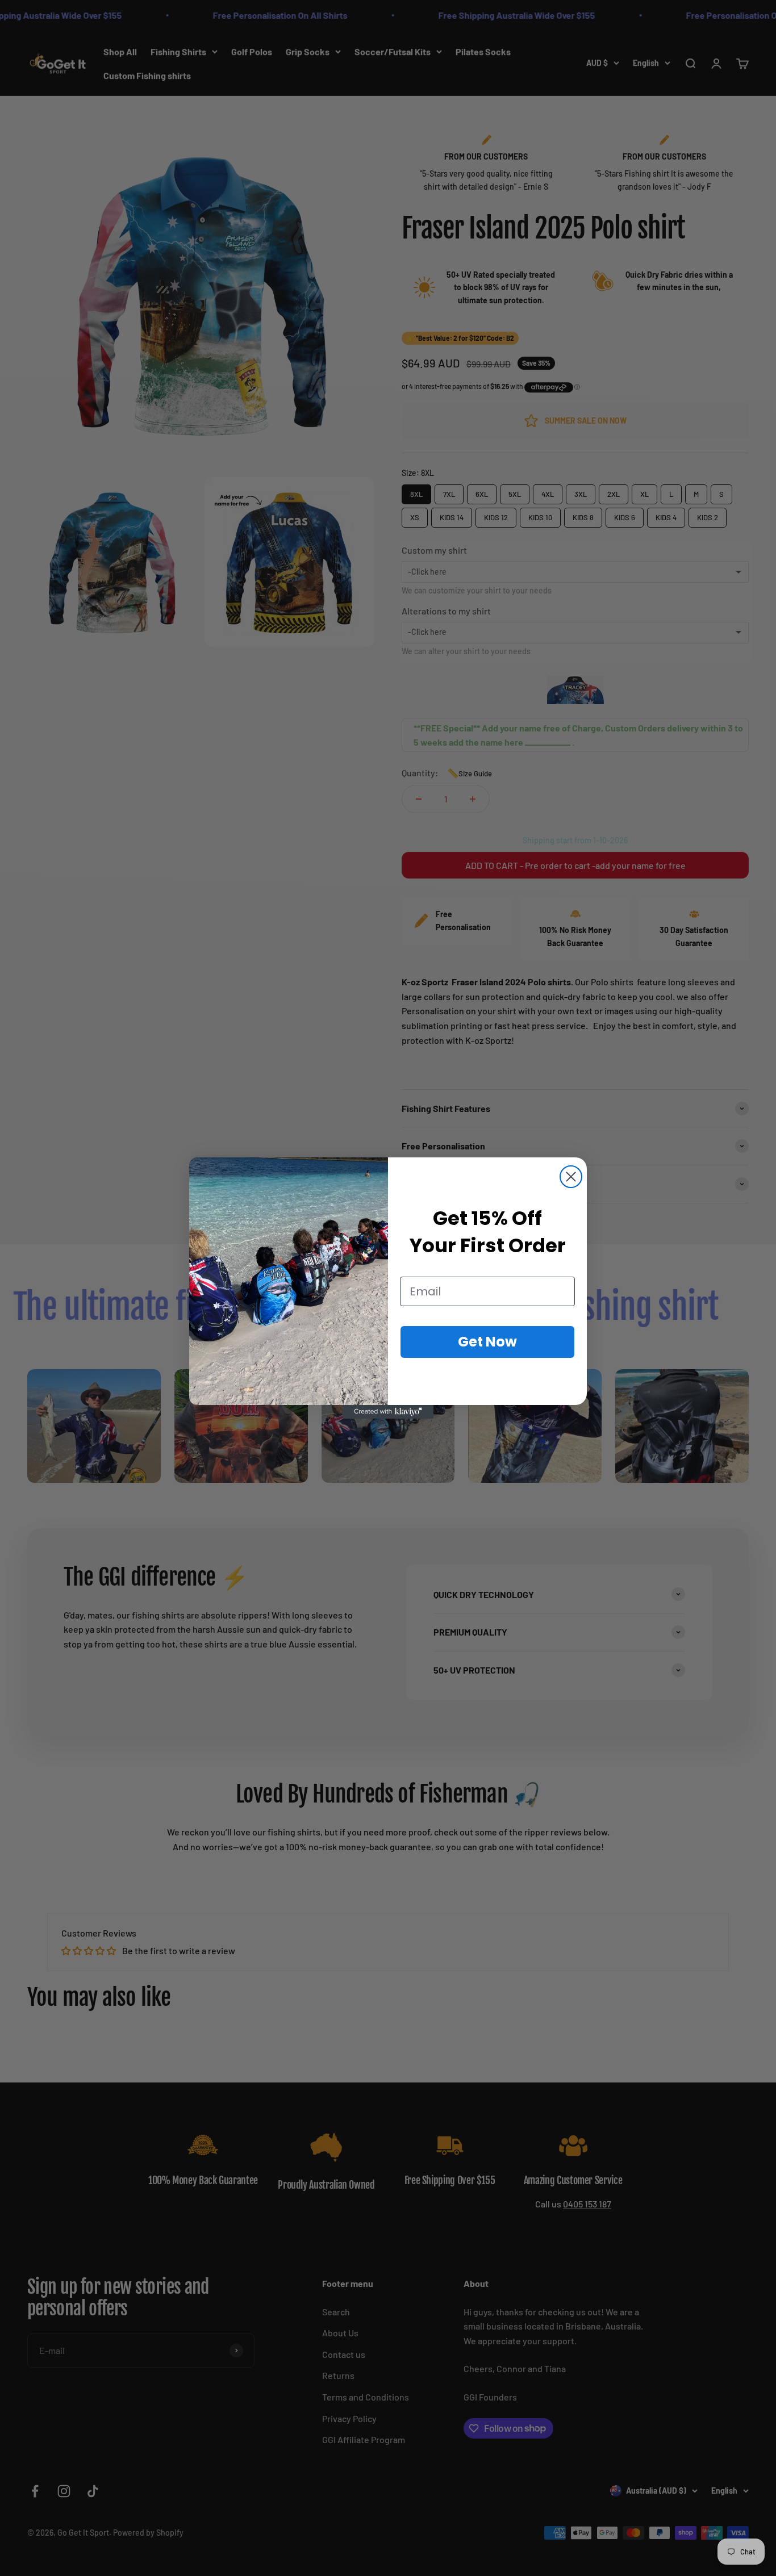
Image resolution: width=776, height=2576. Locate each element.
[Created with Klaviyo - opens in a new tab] (388, 1412)
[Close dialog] (571, 1177)
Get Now (487, 1342)
